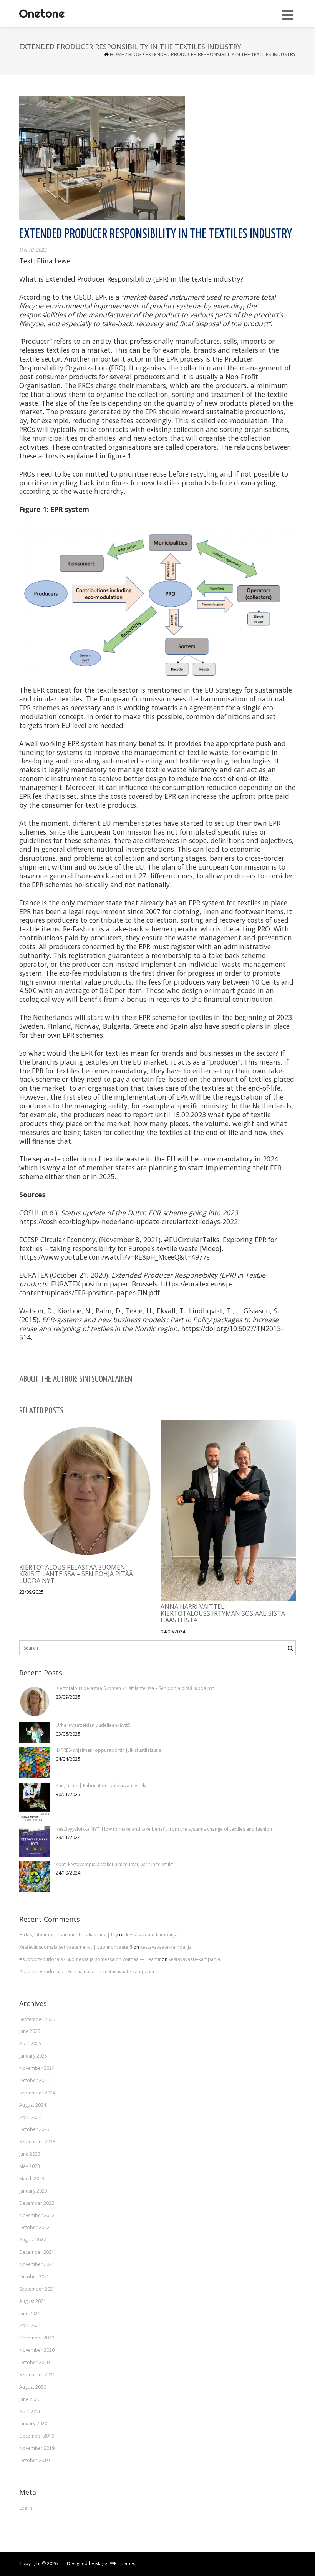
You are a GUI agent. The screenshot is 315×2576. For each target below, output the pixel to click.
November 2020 (37, 2350)
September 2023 (37, 2142)
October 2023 (34, 2129)
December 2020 (37, 2338)
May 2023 (30, 2166)
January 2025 (33, 2056)
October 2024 (34, 2080)
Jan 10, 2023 (33, 250)
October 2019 (34, 2460)
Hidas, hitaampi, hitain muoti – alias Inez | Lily (69, 1935)
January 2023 (33, 2191)
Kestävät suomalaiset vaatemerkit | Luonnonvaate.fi (76, 1947)
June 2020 (30, 2399)
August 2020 (33, 2387)
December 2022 (37, 2203)
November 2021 (37, 2264)
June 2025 (30, 2031)
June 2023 (30, 2154)
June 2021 (30, 2314)
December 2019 (37, 2436)
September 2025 (37, 2019)
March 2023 (32, 2179)
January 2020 (33, 2424)
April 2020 (30, 2412)
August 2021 (33, 2301)
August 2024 (33, 2105)
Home (117, 54)
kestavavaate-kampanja (152, 1935)
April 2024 (30, 2117)
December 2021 (37, 2252)
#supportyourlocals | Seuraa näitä (57, 1972)
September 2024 (37, 2093)
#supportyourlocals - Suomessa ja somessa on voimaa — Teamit (90, 1959)
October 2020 (34, 2362)
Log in (26, 2508)
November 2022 (37, 2215)
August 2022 (33, 2240)
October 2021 (34, 2277)
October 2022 (34, 2227)
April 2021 (30, 2325)
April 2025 (30, 2044)
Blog (135, 54)
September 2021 (37, 2289)
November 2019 (37, 2448)
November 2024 (37, 2068)
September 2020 (37, 2375)
